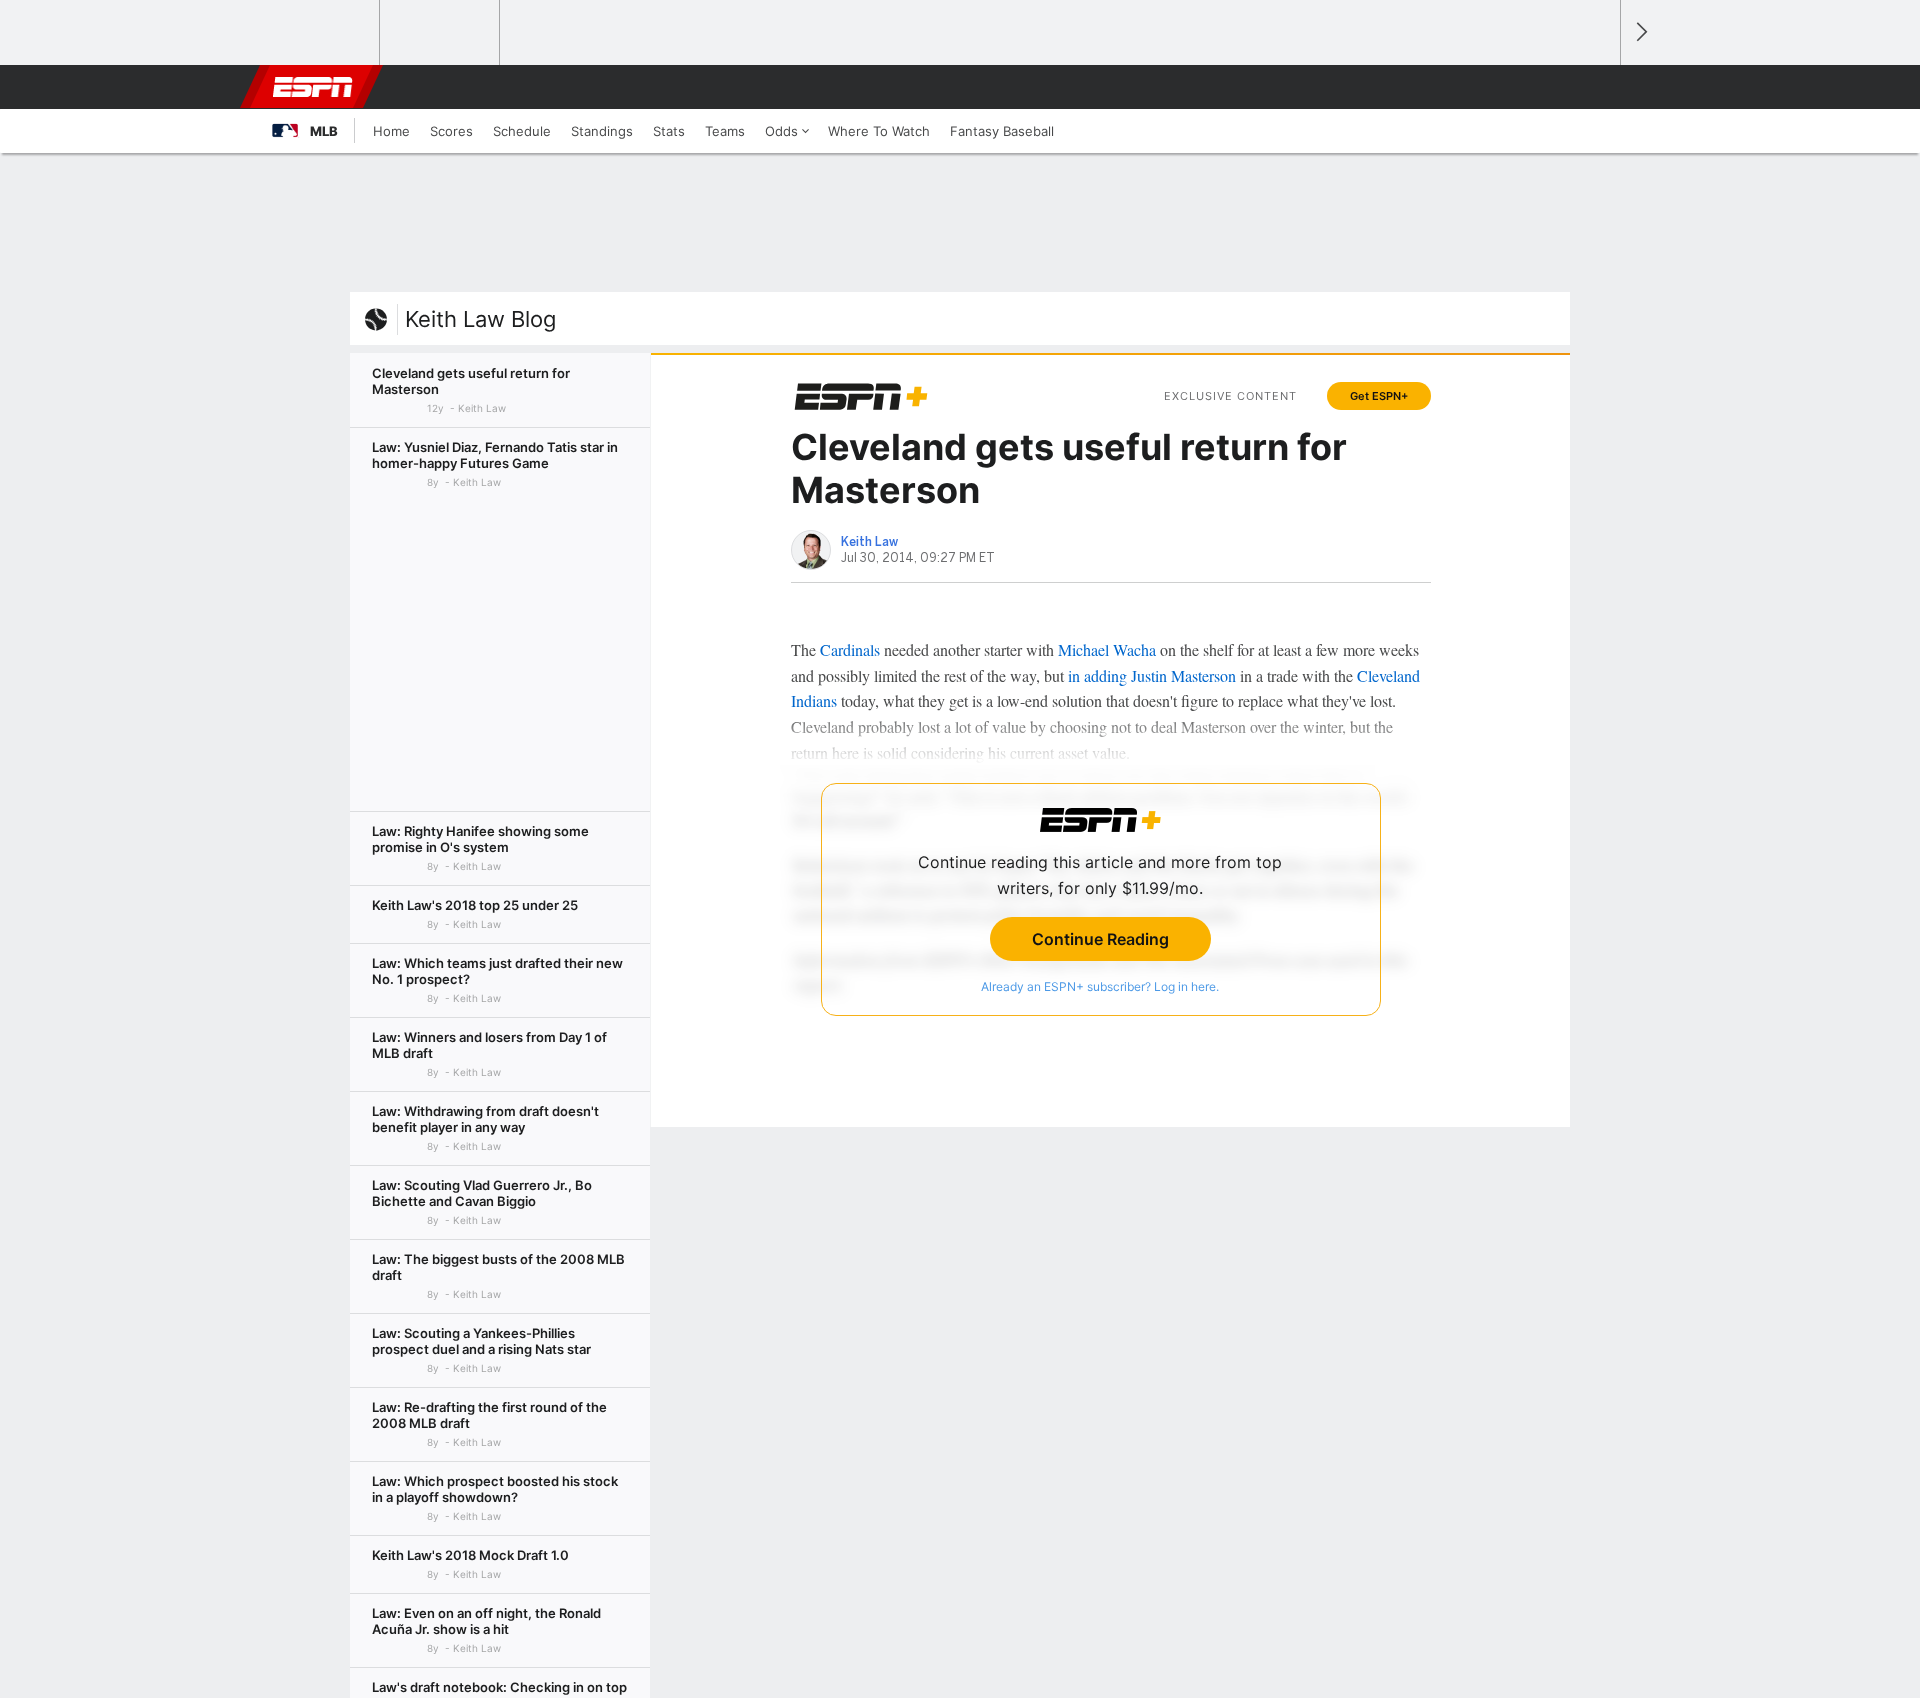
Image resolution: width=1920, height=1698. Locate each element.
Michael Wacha (1107, 649)
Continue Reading (1100, 939)
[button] (1596, 87)
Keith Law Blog (480, 319)
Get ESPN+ (1379, 396)
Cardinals (850, 649)
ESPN (313, 87)
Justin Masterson (1183, 675)
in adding (1097, 675)
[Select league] (321, 33)
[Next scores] (1640, 32)
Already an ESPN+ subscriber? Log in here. (1100, 986)
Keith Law (869, 542)
